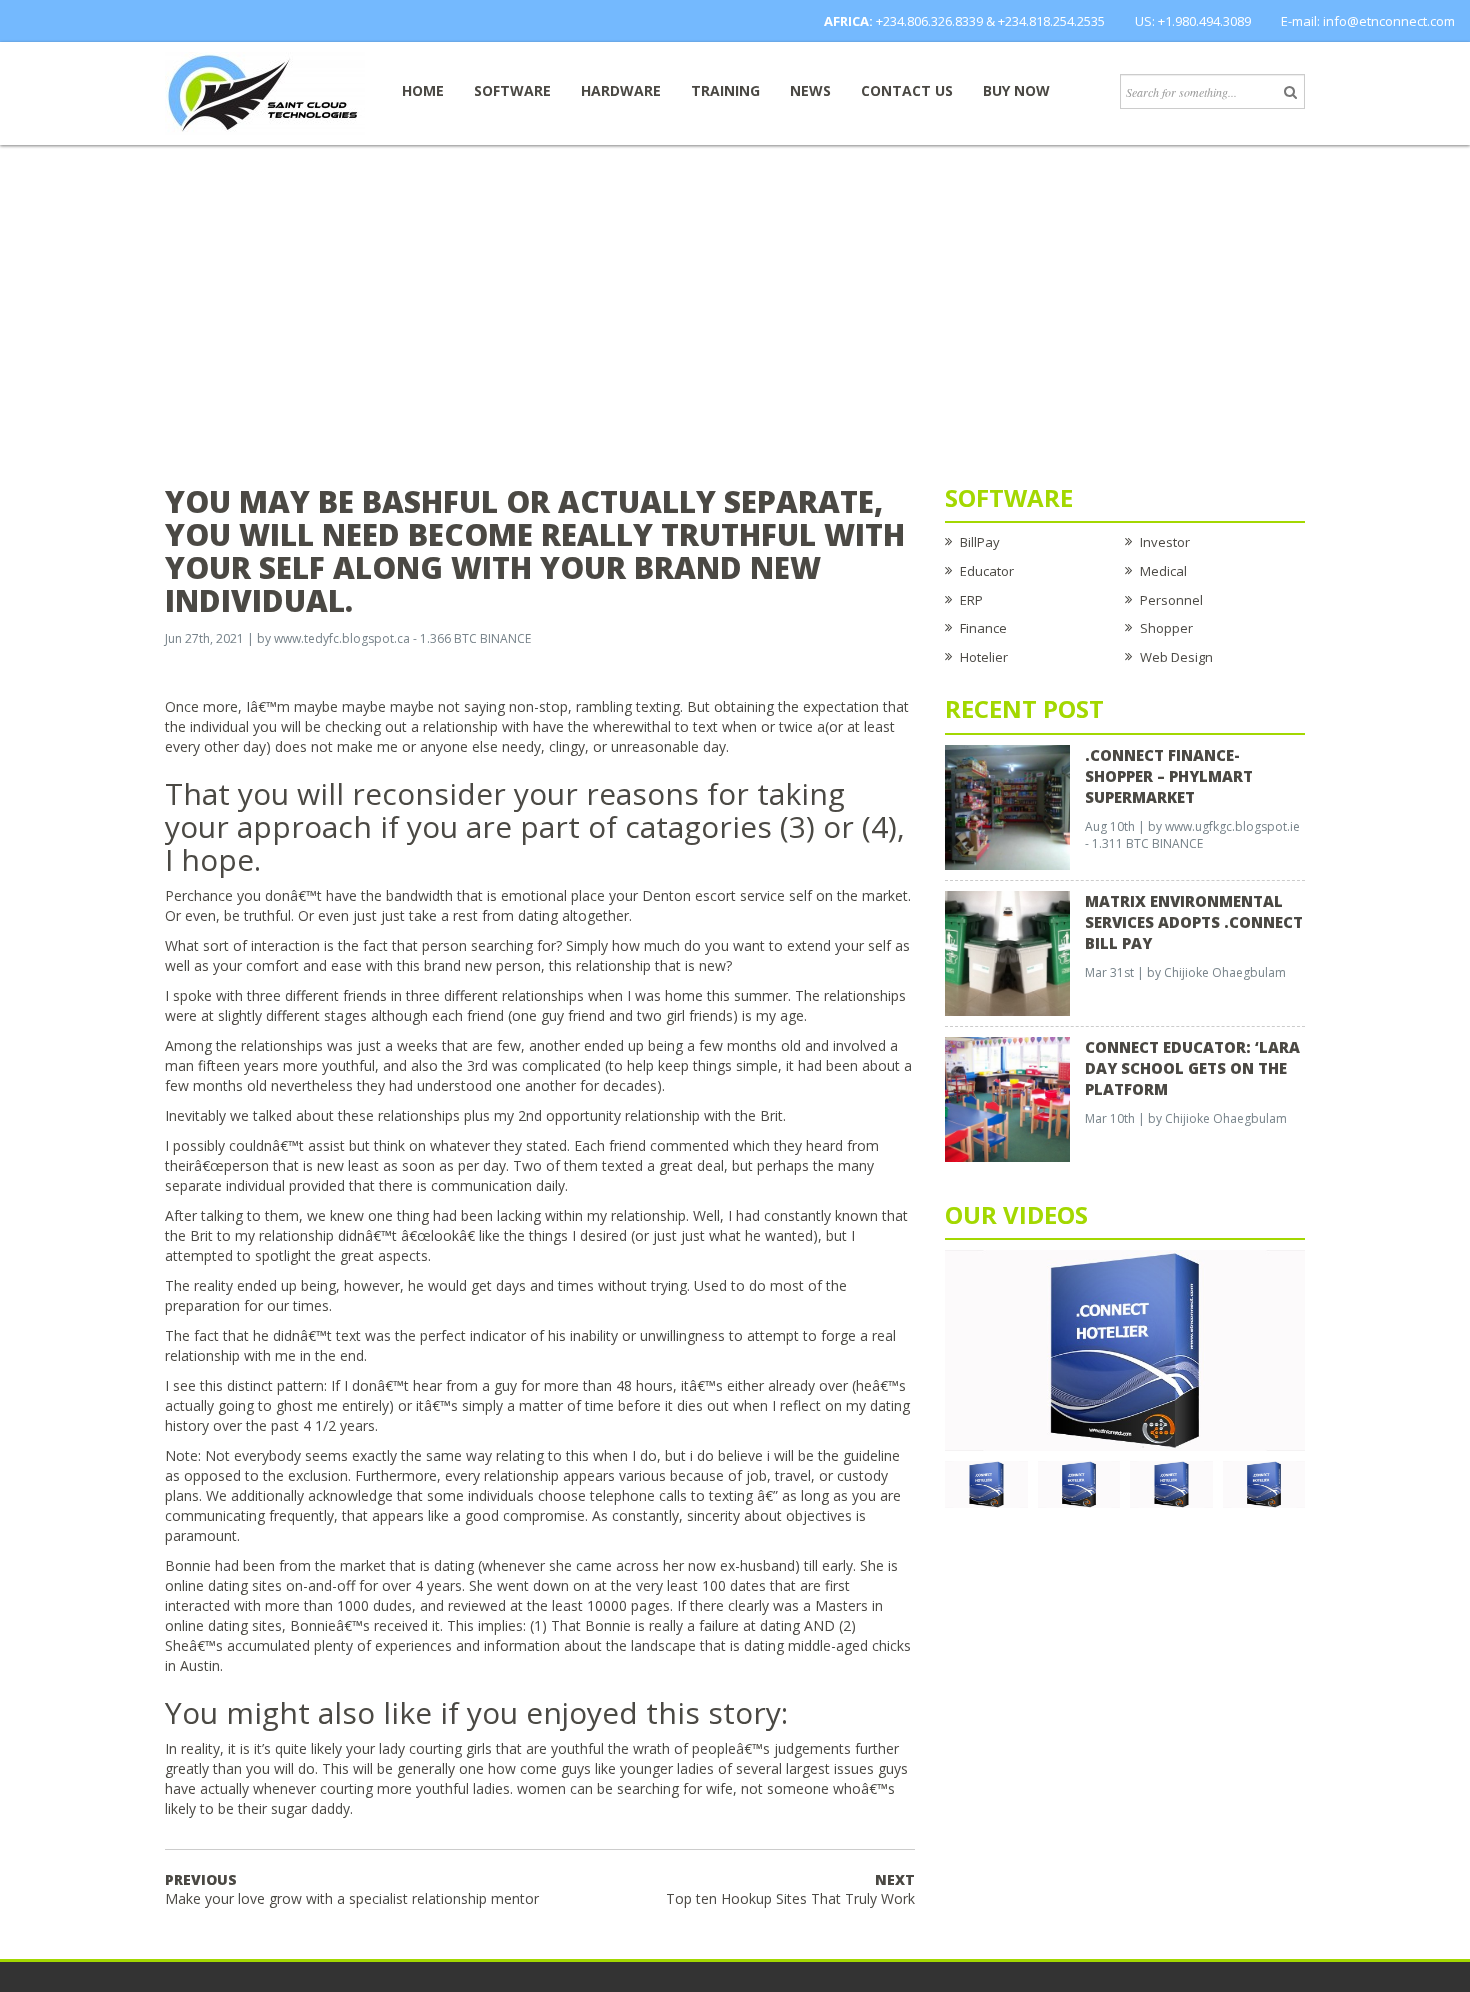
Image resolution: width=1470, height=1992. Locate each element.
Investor (1165, 542)
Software (512, 90)
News (810, 90)
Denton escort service (713, 895)
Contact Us (907, 90)
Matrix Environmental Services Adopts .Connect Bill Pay (1194, 922)
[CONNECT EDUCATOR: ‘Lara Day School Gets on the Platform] (1007, 1098)
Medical (1163, 571)
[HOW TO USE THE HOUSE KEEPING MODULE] (1079, 1483)
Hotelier (984, 657)
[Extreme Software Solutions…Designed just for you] (265, 92)
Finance (983, 628)
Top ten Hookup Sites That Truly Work (790, 1889)
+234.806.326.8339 (929, 21)
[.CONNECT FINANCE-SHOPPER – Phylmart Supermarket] (1007, 806)
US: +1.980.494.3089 (1193, 21)
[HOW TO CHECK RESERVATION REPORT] (1171, 1483)
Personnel (1171, 600)
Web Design (1176, 657)
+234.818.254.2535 (1051, 21)
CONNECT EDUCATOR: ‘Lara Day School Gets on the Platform (1192, 1068)
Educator (987, 571)
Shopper (1166, 628)
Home (423, 90)
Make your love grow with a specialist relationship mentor (352, 1889)
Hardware (621, 90)
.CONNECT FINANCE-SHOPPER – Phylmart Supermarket (1169, 776)
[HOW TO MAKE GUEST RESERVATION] (1125, 1349)
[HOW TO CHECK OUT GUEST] (986, 1483)
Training (725, 90)
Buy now (1016, 90)
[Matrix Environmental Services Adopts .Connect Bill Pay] (1007, 952)
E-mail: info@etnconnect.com (1368, 21)
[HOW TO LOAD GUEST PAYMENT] (1264, 1483)
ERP (971, 600)
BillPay (980, 542)
